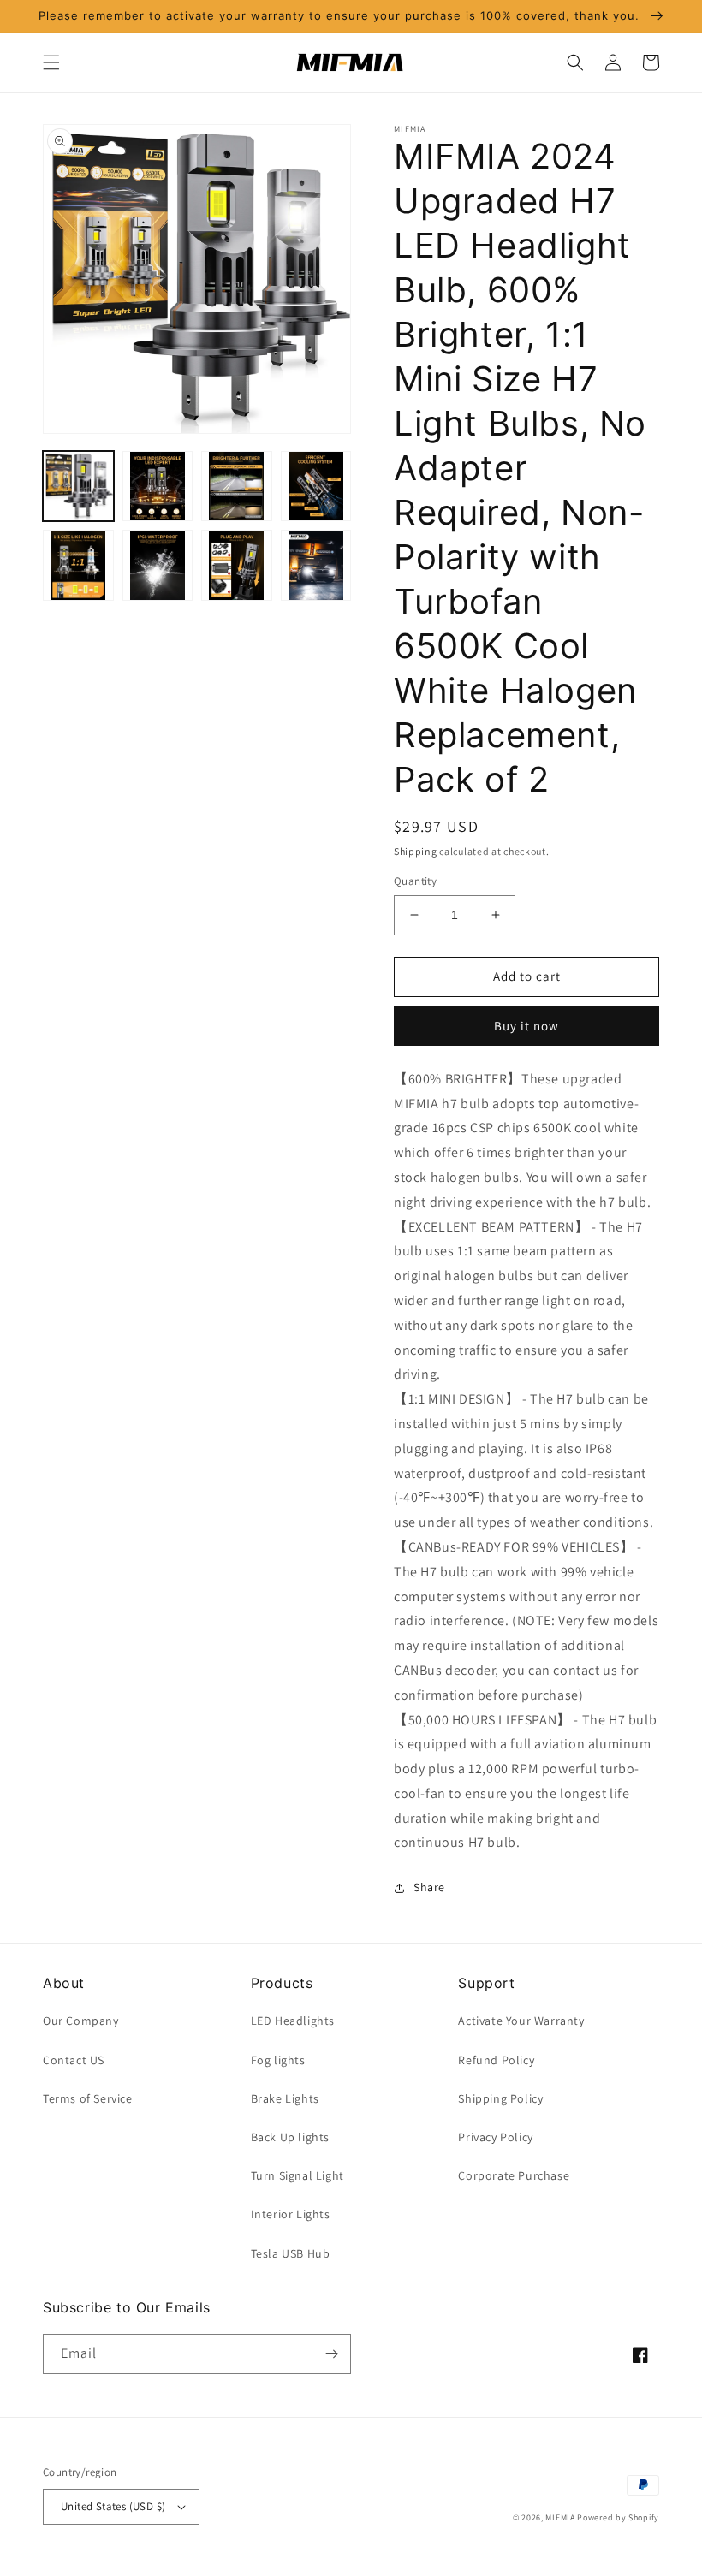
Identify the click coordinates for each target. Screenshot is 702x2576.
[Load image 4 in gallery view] (316, 487)
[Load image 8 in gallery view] (316, 565)
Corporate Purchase (514, 2175)
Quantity (415, 881)
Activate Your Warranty (521, 2021)
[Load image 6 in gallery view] (158, 565)
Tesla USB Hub (291, 2253)
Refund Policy (496, 2060)
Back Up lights (290, 2137)
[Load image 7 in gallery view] (237, 565)
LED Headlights (293, 2021)
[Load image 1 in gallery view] (78, 487)
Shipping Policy (500, 2098)
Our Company (81, 2021)
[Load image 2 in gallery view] (158, 487)
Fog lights (278, 2060)
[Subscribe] (331, 2354)
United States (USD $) (113, 2506)
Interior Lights (291, 2214)
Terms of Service (88, 2098)
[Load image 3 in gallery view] (237, 487)
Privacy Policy (495, 2137)
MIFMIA (560, 2517)
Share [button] (429, 1887)
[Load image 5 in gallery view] (78, 565)
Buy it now (526, 1026)
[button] (51, 62)
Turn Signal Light (297, 2175)
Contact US (74, 2060)
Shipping (416, 851)
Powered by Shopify (618, 2517)
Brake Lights (285, 2098)
